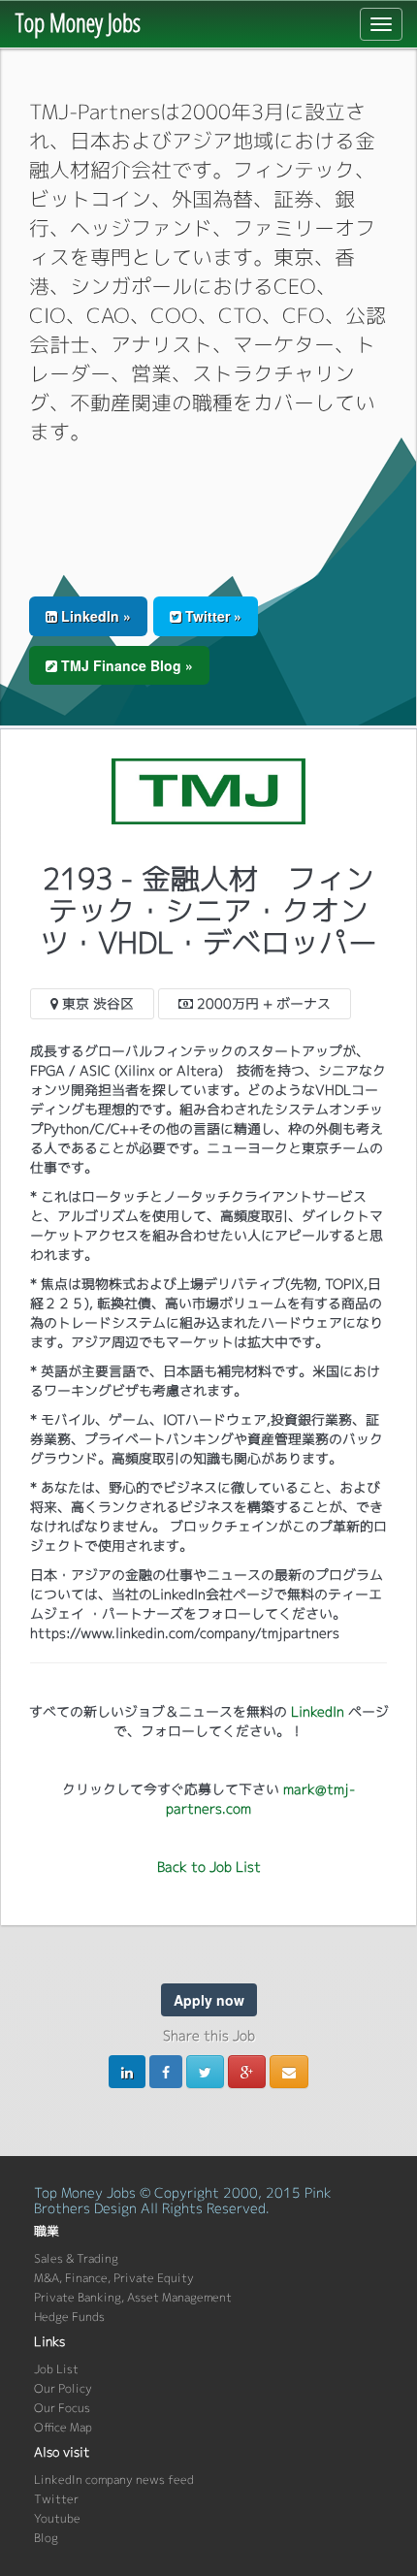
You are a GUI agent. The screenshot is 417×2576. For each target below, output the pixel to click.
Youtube (57, 2518)
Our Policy (63, 2388)
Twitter (56, 2499)
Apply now (209, 2000)
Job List (56, 2369)
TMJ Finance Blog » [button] (125, 665)
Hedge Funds (69, 2317)
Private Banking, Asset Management (133, 2297)
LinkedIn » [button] (94, 616)
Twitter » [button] (211, 616)
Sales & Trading (76, 2258)
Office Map (63, 2427)
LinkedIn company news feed (114, 2479)
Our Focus (62, 2408)
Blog (46, 2538)
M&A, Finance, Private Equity (114, 2278)
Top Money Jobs (78, 22)
